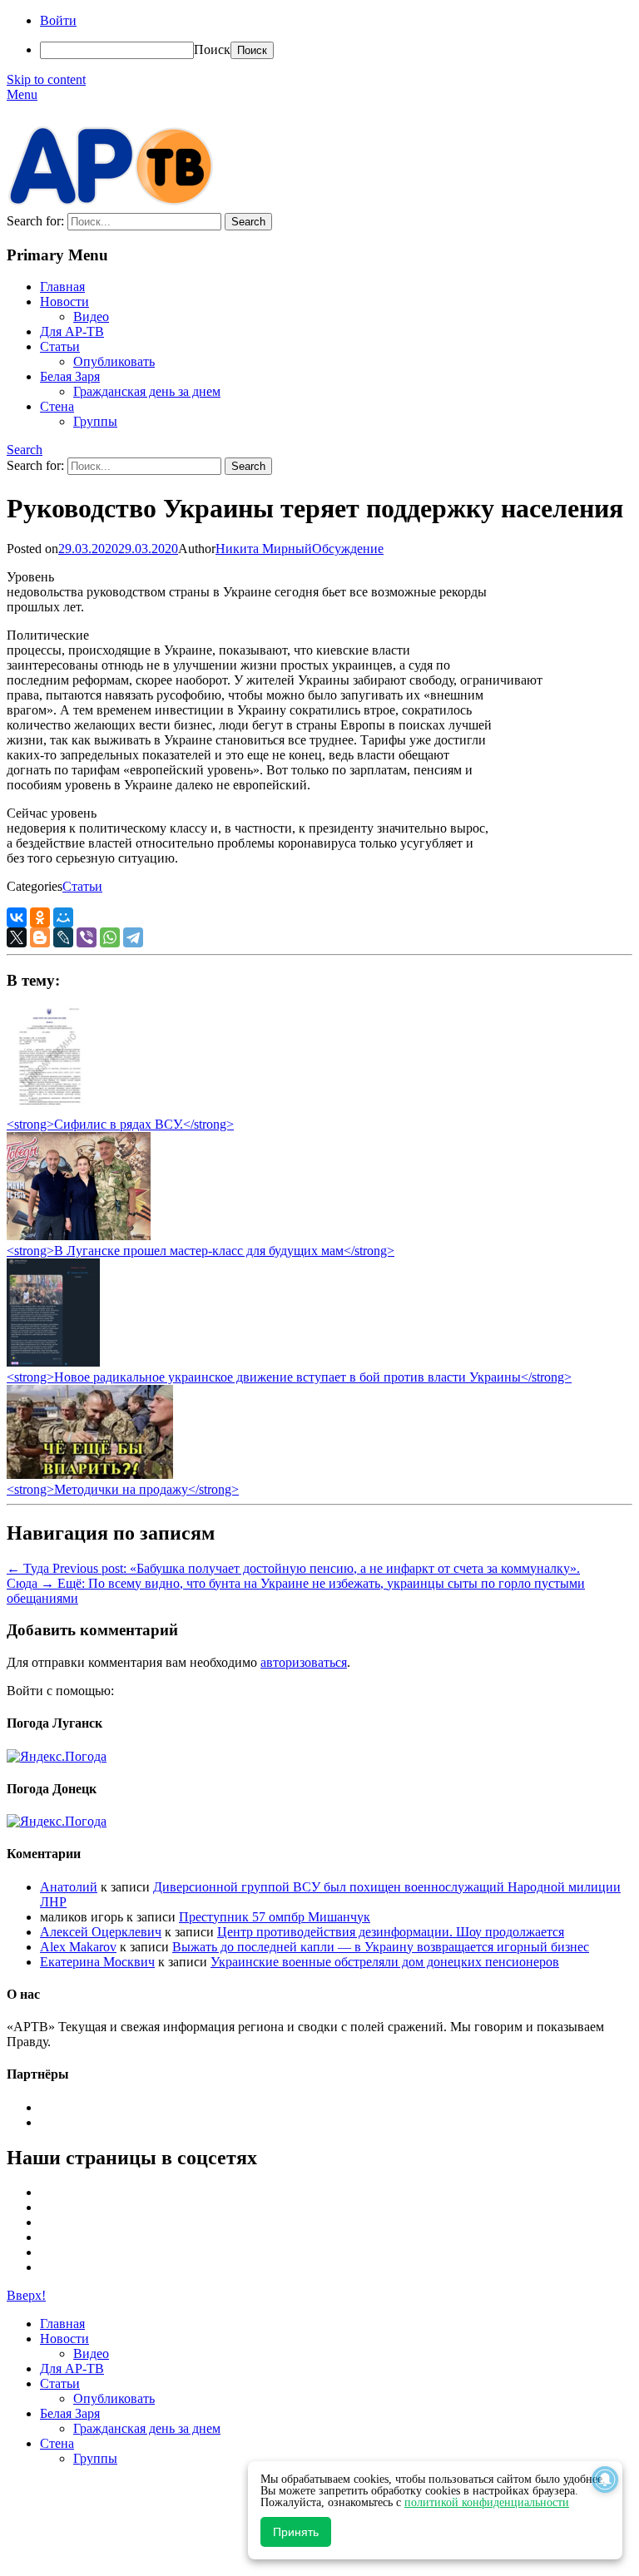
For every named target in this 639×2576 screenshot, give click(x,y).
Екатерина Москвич (97, 1962)
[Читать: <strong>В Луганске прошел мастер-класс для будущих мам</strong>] (79, 1236)
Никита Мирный (264, 549)
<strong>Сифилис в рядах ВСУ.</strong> (120, 1124)
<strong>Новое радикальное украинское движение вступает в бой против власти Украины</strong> (289, 1377)
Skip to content (46, 79)
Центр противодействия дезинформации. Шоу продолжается (391, 1932)
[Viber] (87, 937)
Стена (57, 406)
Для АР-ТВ (72, 331)
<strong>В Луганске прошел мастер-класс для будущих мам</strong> (201, 1251)
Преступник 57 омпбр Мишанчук (275, 1917)
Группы (95, 421)
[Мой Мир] (63, 917)
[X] (17, 937)
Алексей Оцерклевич (101, 1932)
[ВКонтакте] (17, 917)
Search (25, 450)
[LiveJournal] (63, 937)
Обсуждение (348, 549)
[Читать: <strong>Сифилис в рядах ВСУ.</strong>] (45, 1109)
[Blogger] (40, 937)
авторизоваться (304, 1662)
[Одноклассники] (40, 917)
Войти (58, 20)
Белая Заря (70, 376)
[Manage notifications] (605, 2480)
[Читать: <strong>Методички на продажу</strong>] (90, 1474)
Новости (64, 302)
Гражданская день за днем (147, 391)
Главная (62, 287)
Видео (91, 316)
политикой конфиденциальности (487, 2502)
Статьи (60, 346)
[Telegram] (133, 937)
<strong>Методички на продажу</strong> (123, 1489)
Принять (296, 2532)
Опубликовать (114, 361)
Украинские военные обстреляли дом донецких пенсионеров (385, 1962)
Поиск (212, 49)
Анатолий (69, 1887)
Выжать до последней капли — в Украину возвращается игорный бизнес (381, 1947)
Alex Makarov (78, 1947)
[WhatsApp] (110, 937)
